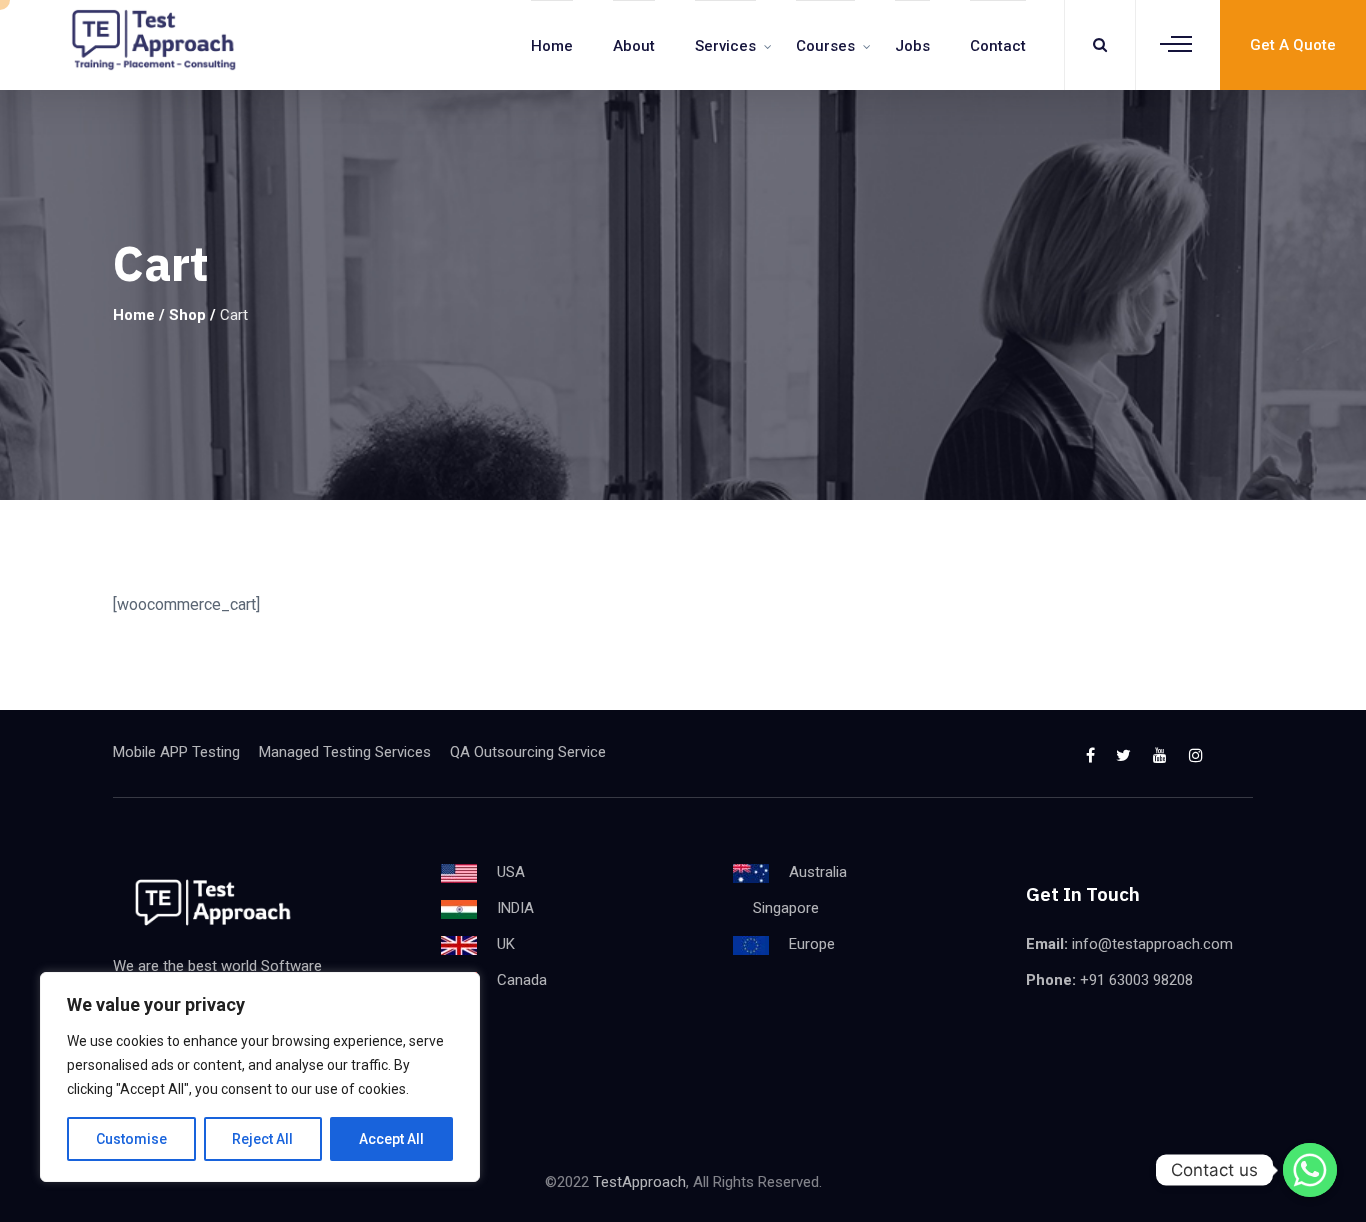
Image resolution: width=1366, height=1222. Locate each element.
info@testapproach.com (1152, 944)
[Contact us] (1310, 1170)
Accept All (391, 1139)
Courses (825, 46)
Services (725, 46)
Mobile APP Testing (176, 752)
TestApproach (639, 1182)
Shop (187, 315)
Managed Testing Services (345, 752)
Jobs (912, 46)
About (634, 46)
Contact (998, 46)
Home (552, 46)
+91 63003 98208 (1136, 980)
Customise (131, 1139)
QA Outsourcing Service (528, 752)
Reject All (262, 1139)
